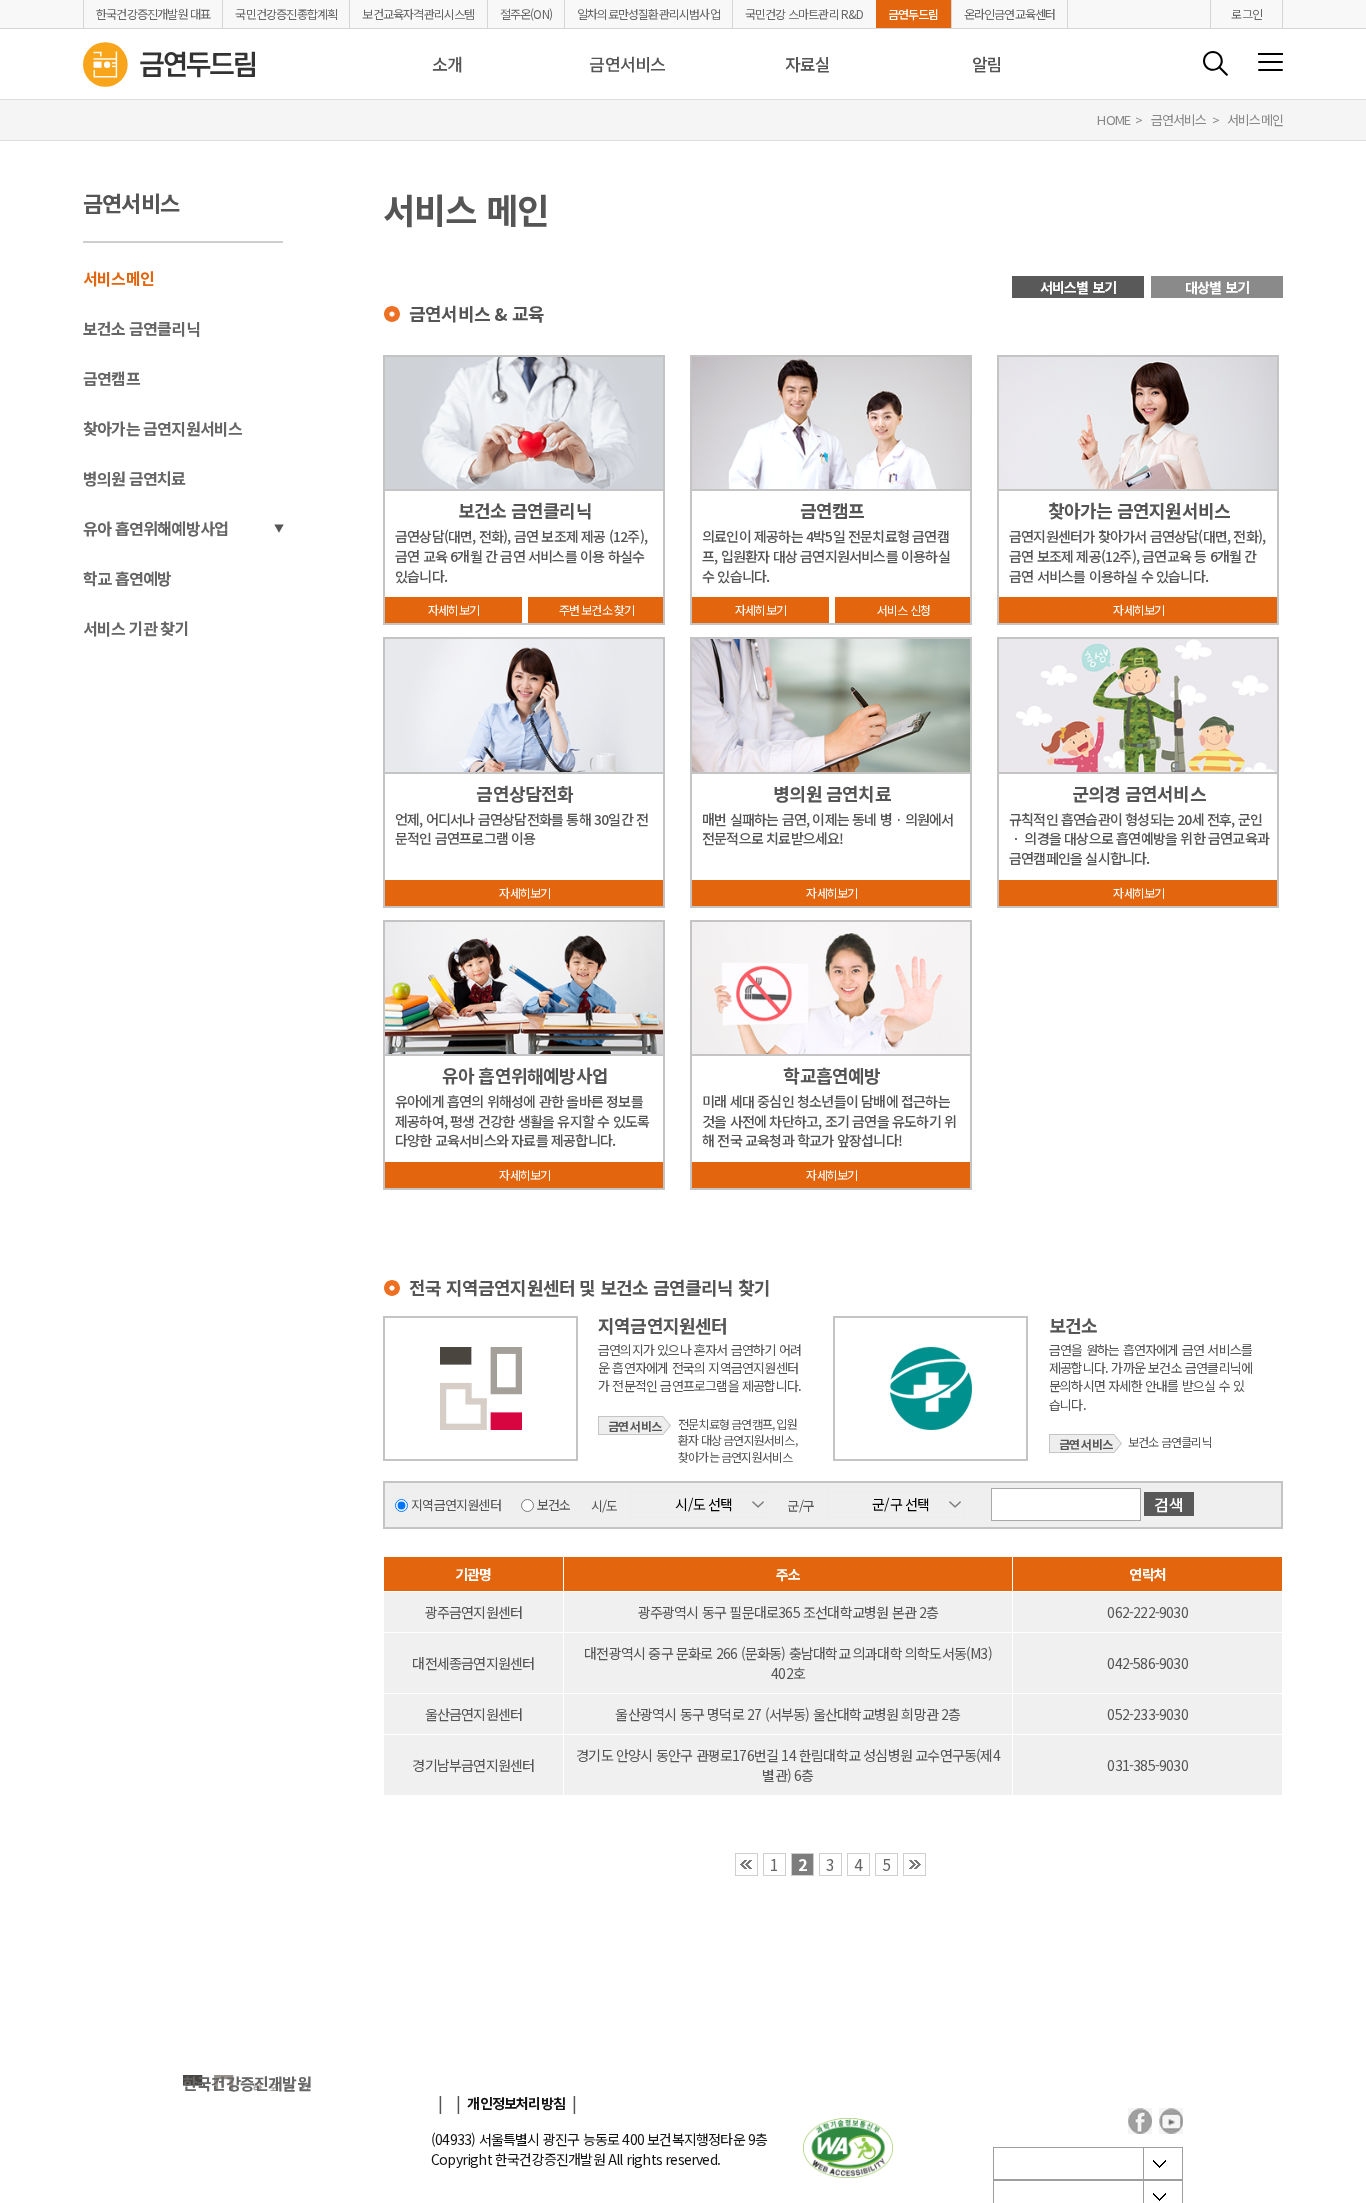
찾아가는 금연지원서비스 (162, 428)
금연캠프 (111, 378)
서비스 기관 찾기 (136, 628)
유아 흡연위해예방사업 (155, 528)
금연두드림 (913, 14)
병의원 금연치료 (134, 478)
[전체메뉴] (1270, 63)
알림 (987, 63)
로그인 (1246, 13)
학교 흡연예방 (127, 578)
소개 (447, 63)
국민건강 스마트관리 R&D (804, 14)
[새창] (848, 2148)
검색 (1215, 63)
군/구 (800, 1504)
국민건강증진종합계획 (286, 14)
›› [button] (914, 1864)
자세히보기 (453, 609)
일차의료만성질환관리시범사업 (648, 14)
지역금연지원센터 (456, 1504)
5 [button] (886, 1864)
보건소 (554, 1504)
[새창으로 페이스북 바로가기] (1140, 2121)
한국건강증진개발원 (247, 2083)
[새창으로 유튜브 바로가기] (1171, 2121)
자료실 (808, 63)
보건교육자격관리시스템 (418, 14)
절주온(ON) (526, 14)
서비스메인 (118, 278)
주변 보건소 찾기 (597, 609)
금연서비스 (627, 63)
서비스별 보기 (1078, 287)
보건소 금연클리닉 (141, 328)
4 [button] (858, 1864)
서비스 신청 (903, 609)
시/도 (604, 1504)
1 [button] (774, 1864)
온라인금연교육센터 (1010, 14)
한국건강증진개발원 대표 (153, 14)
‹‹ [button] (746, 1864)
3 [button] (830, 1864)
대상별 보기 (1217, 287)
